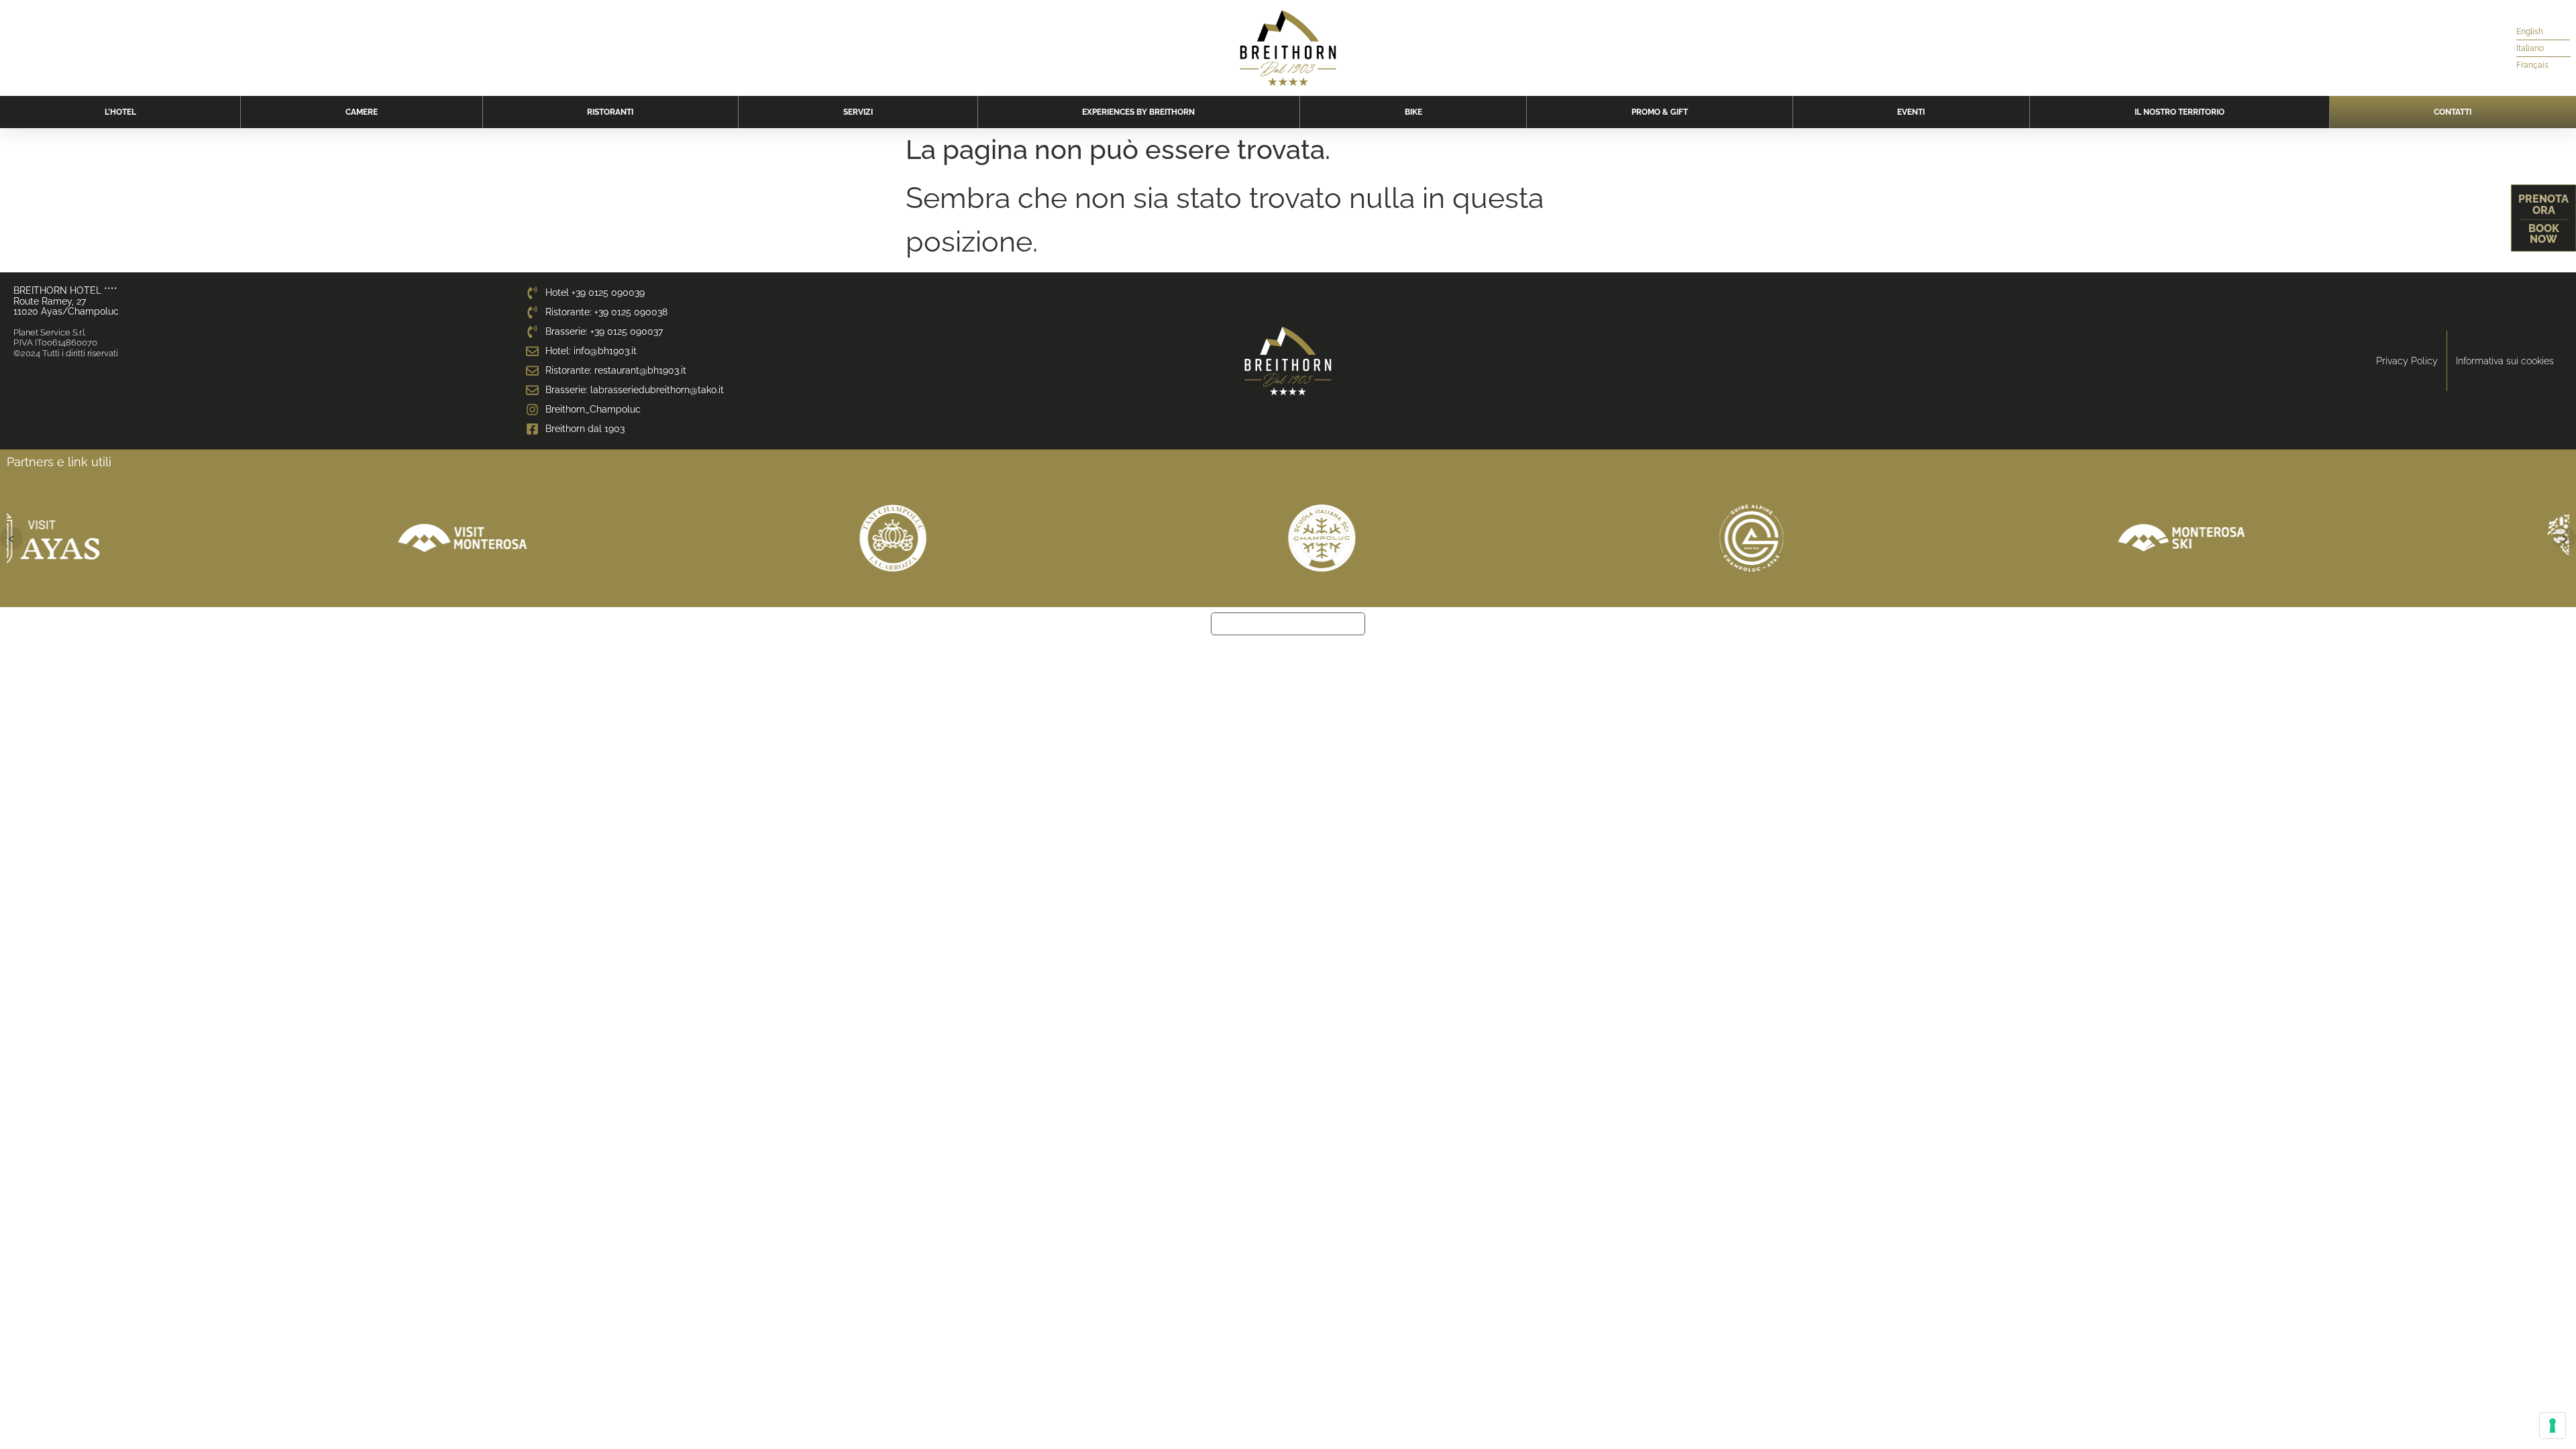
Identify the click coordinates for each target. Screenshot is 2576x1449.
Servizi (858, 112)
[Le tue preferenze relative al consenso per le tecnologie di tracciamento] (2553, 1426)
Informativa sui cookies (2505, 361)
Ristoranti (610, 112)
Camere (362, 112)
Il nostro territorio (2180, 112)
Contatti (2453, 112)
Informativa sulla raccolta (1288, 624)
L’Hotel (120, 112)
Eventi (1911, 112)
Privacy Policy (2407, 361)
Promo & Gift (1660, 112)
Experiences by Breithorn (1138, 112)
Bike (1413, 112)
